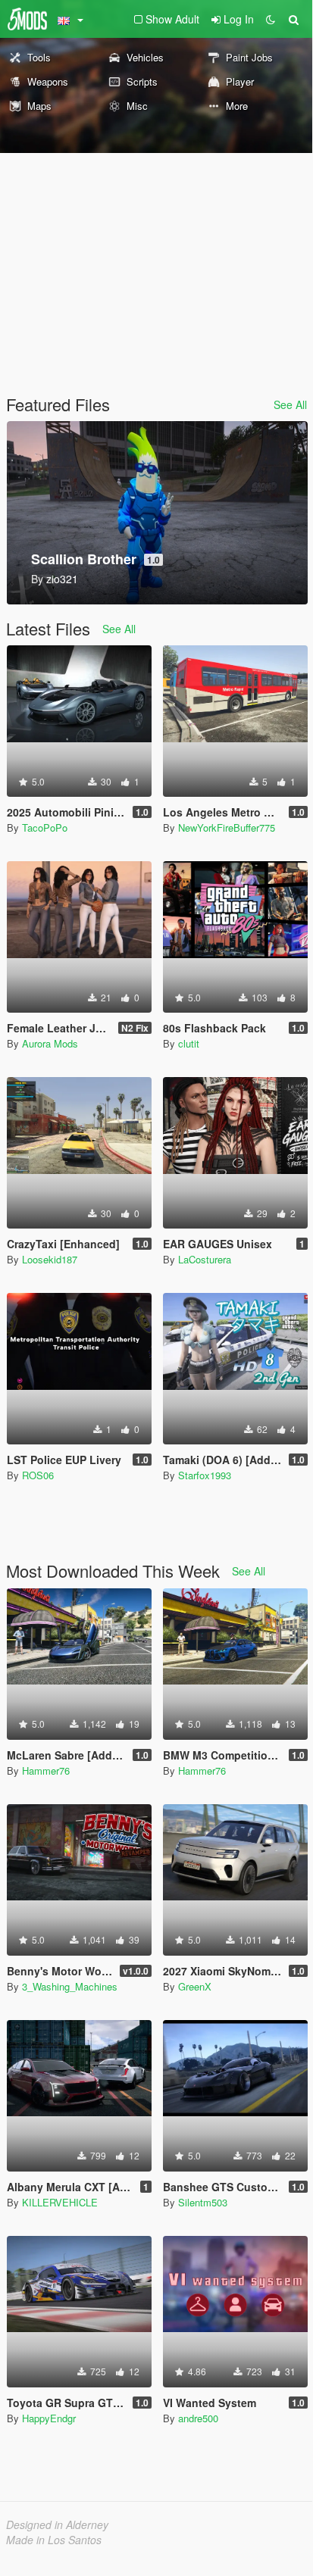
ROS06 (38, 1475)
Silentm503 (203, 2202)
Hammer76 (46, 1770)
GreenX (195, 1986)
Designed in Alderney (57, 2524)
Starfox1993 (205, 1475)
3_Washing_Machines (70, 1986)
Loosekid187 (50, 1259)
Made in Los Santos (54, 2540)
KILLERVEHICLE (60, 2202)
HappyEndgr (49, 2418)
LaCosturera (205, 1259)
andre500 (198, 2418)
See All (290, 404)
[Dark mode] (271, 19)
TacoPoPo (45, 827)
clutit (189, 1043)
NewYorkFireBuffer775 (227, 827)
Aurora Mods (50, 1043)
